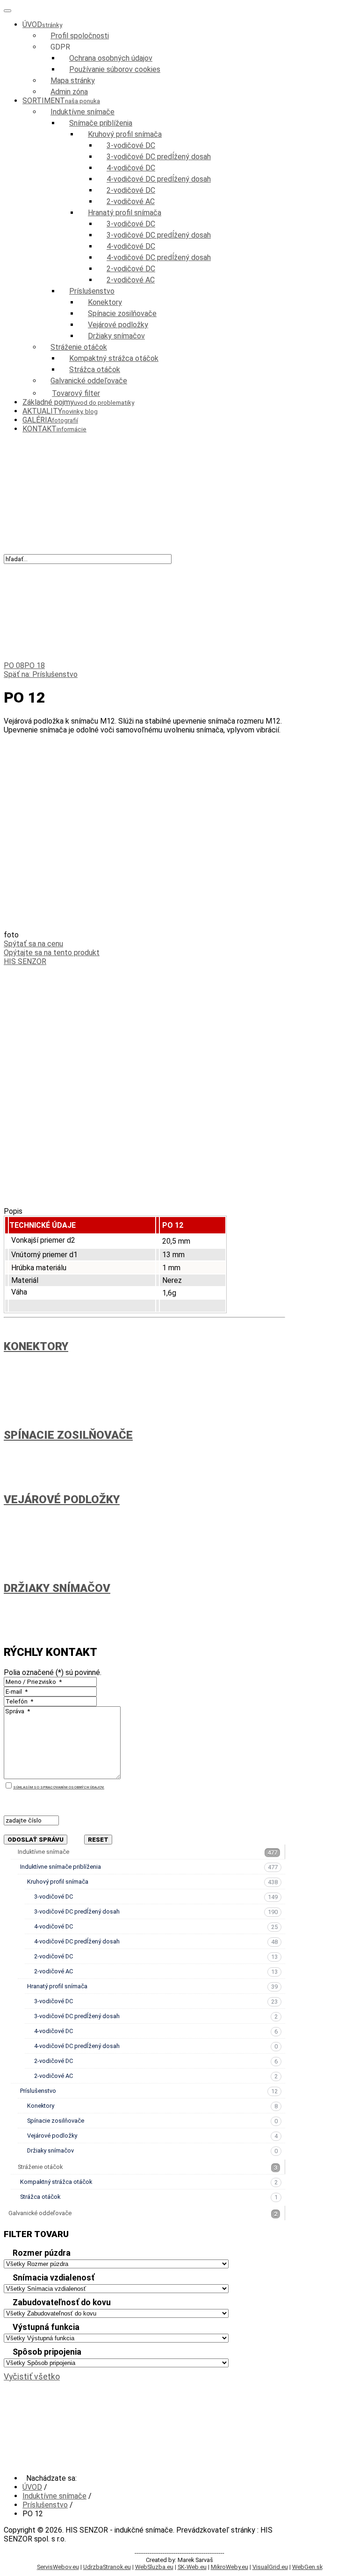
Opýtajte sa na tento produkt (52, 953)
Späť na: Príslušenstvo (41, 674)
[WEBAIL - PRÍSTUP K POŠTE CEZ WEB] (144, 2459)
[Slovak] (9, 569)
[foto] (144, 926)
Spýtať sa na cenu (33, 944)
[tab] (144, 2254)
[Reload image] (7, 1829)
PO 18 (35, 665)
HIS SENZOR (25, 961)
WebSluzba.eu (154, 2567)
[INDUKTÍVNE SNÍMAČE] (133, 471)
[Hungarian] (54, 569)
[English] (32, 569)
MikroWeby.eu (230, 2567)
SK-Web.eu (192, 2567)
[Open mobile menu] (7, 11)
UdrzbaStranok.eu (107, 2567)
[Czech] (21, 569)
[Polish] (65, 569)
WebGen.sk (307, 2567)
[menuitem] (42, 25)
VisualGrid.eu (270, 2567)
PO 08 (14, 665)
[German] (43, 569)
